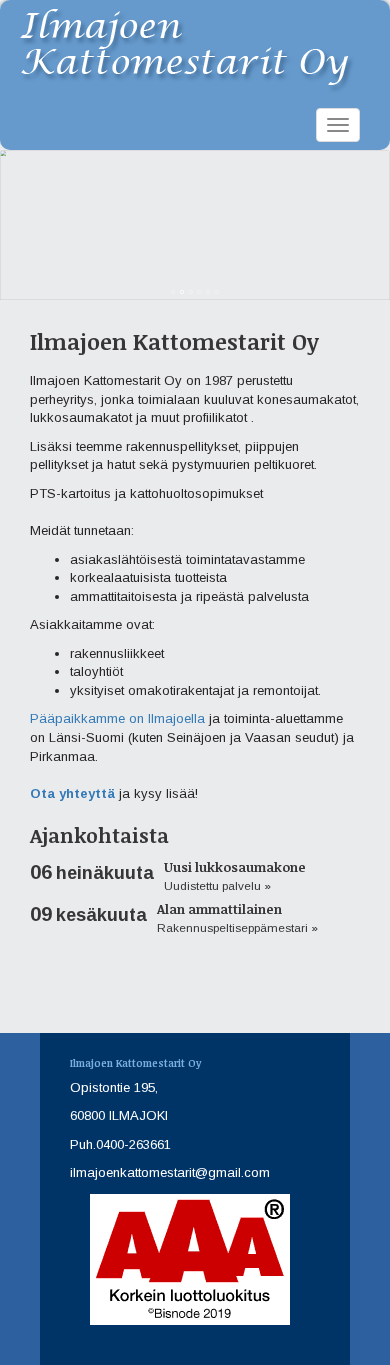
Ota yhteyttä (72, 793)
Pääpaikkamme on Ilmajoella (117, 718)
